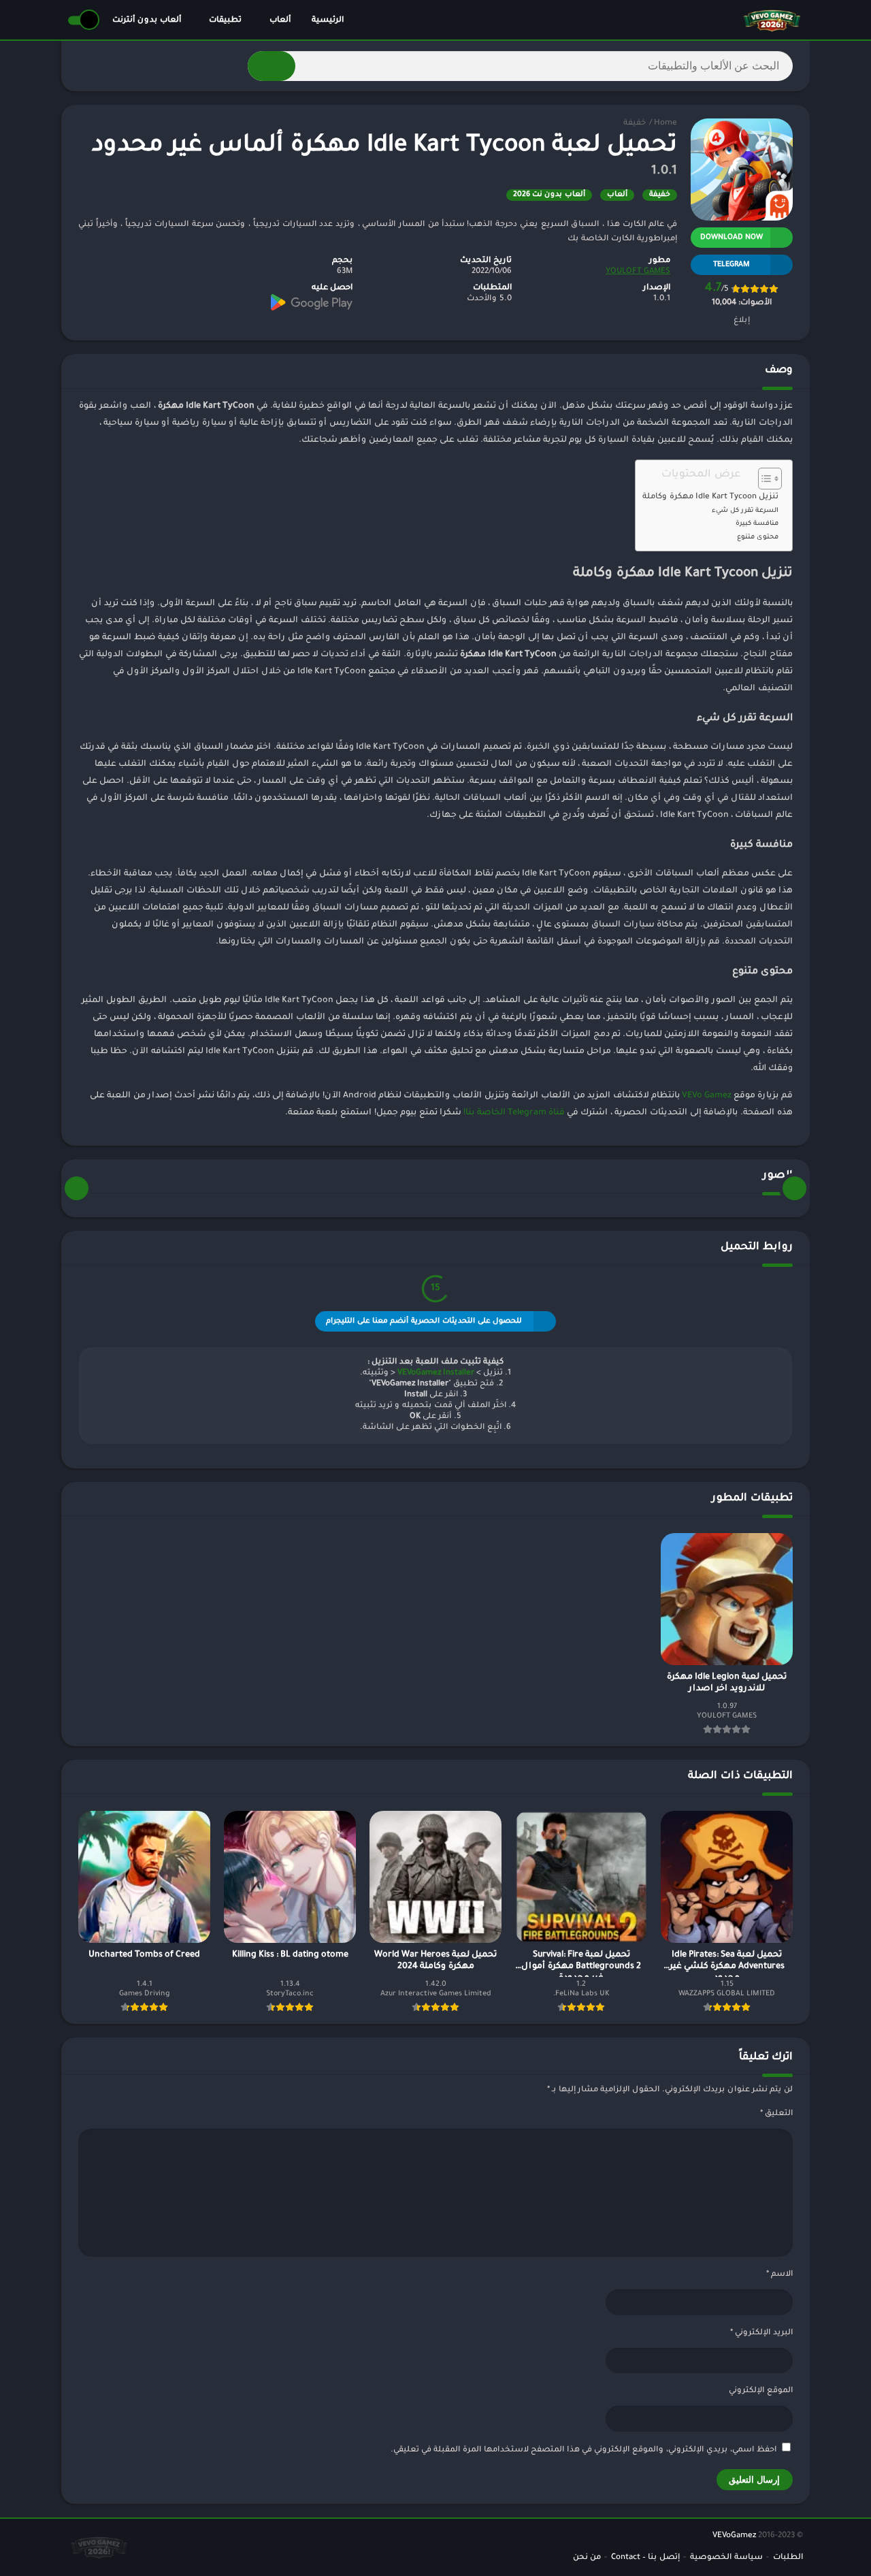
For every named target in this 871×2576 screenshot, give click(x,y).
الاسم (779, 2275)
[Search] (272, 66)
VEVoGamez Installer (436, 1373)
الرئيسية (328, 21)
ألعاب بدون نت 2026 (549, 195)
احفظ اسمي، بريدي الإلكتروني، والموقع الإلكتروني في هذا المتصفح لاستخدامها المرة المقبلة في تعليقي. (584, 2450)
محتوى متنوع (758, 537)
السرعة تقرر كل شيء (745, 511)
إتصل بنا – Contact (645, 2558)
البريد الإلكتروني (761, 2333)
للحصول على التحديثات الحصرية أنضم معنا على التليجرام (424, 1321)
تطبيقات (225, 21)
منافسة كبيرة (757, 524)
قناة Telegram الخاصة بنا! (514, 1113)
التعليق (776, 2114)
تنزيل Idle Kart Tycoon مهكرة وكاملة (710, 497)
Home (665, 124)
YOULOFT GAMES (638, 272)
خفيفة (635, 124)
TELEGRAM (732, 265)
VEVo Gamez (707, 1096)
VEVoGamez (734, 2536)
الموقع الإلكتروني (761, 2391)
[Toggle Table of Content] (763, 479)
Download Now (732, 238)
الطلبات (788, 2558)
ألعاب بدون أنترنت (147, 21)
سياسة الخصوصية (726, 2558)
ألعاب (280, 21)
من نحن (587, 2558)
